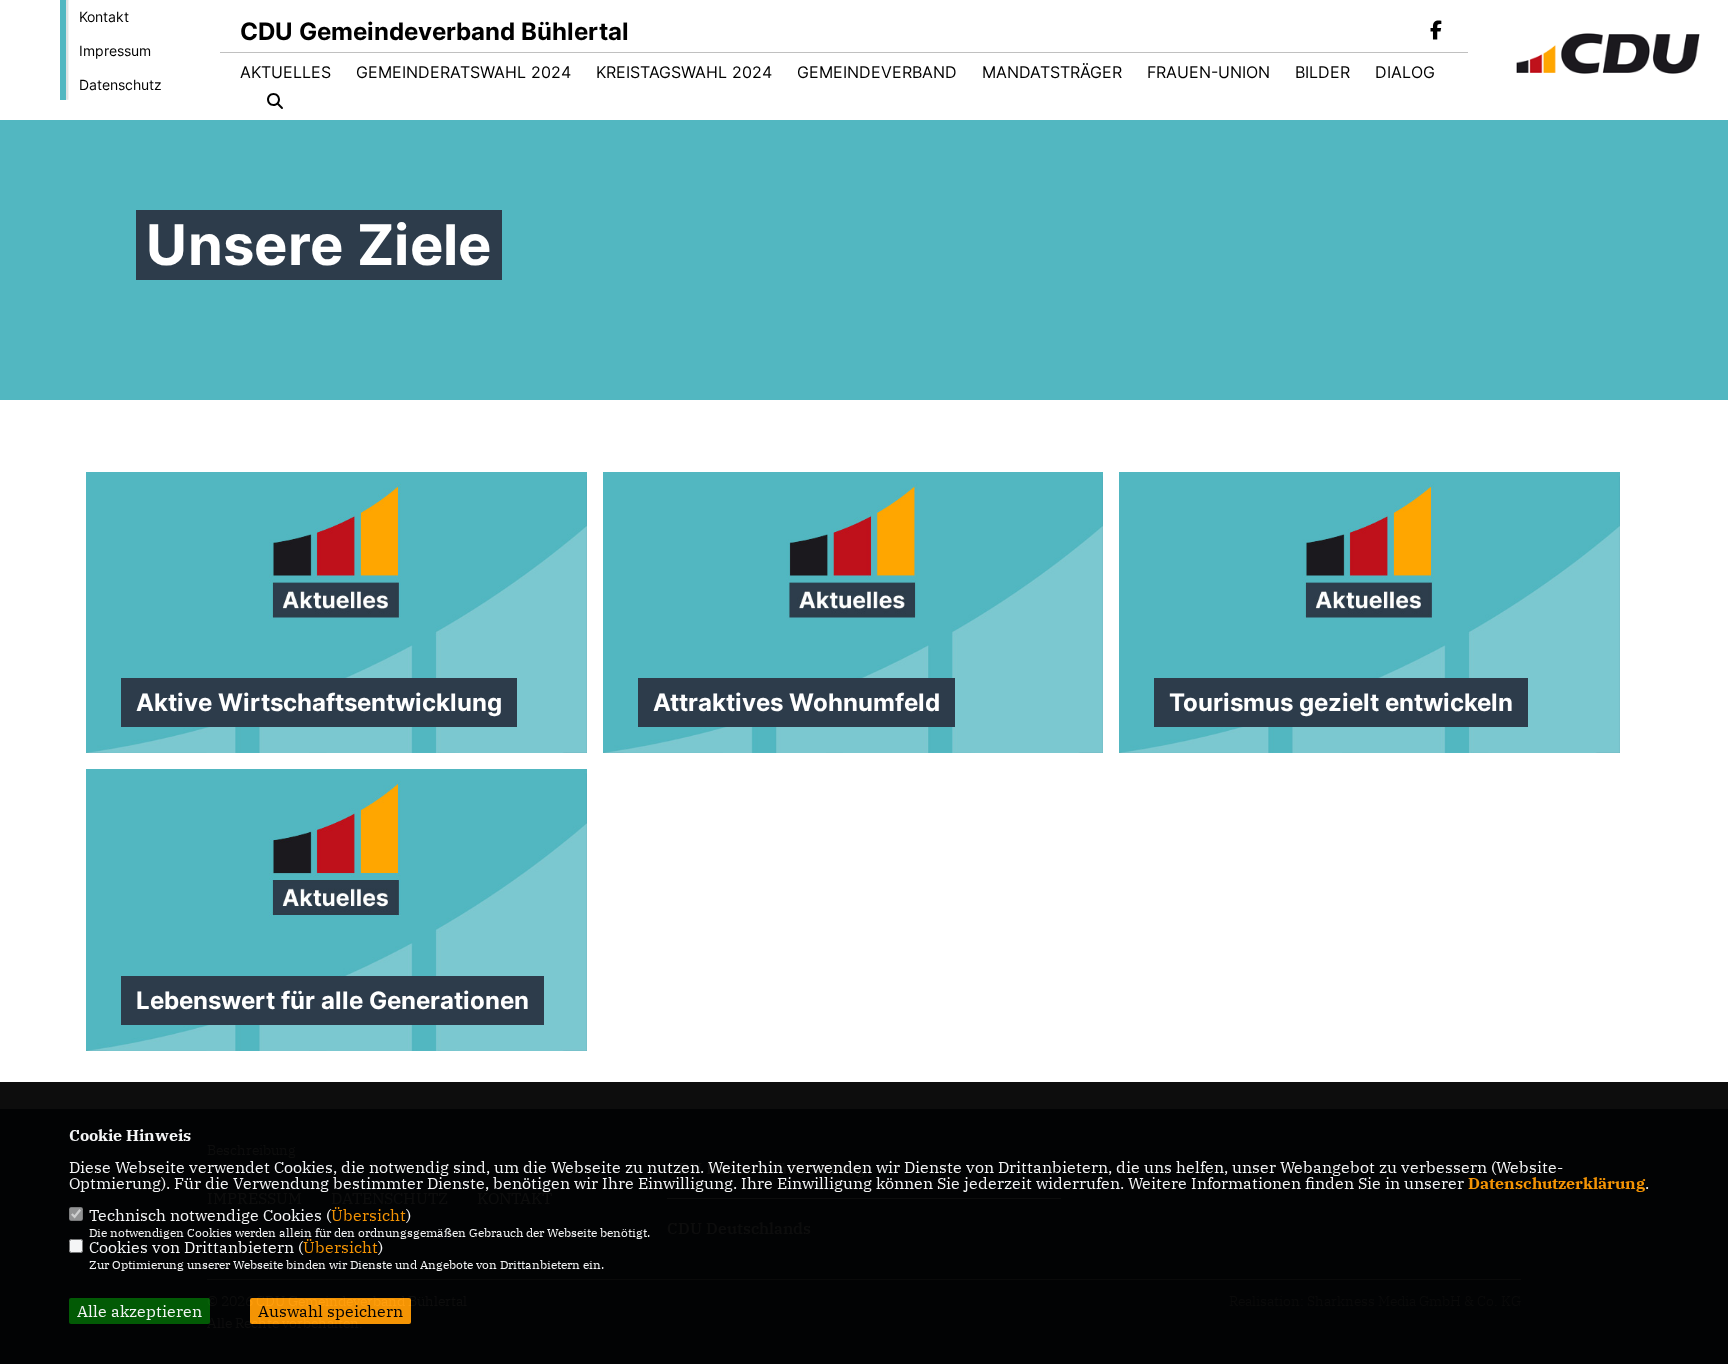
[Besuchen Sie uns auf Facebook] (1436, 32)
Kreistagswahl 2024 (684, 72)
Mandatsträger (1052, 72)
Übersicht (368, 1215)
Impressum (115, 50)
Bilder (1322, 72)
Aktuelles (285, 72)
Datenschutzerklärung (1556, 1183)
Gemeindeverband (877, 72)
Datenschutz (120, 84)
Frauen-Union (1208, 72)
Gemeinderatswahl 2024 (463, 72)
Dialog (1405, 72)
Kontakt (104, 16)
